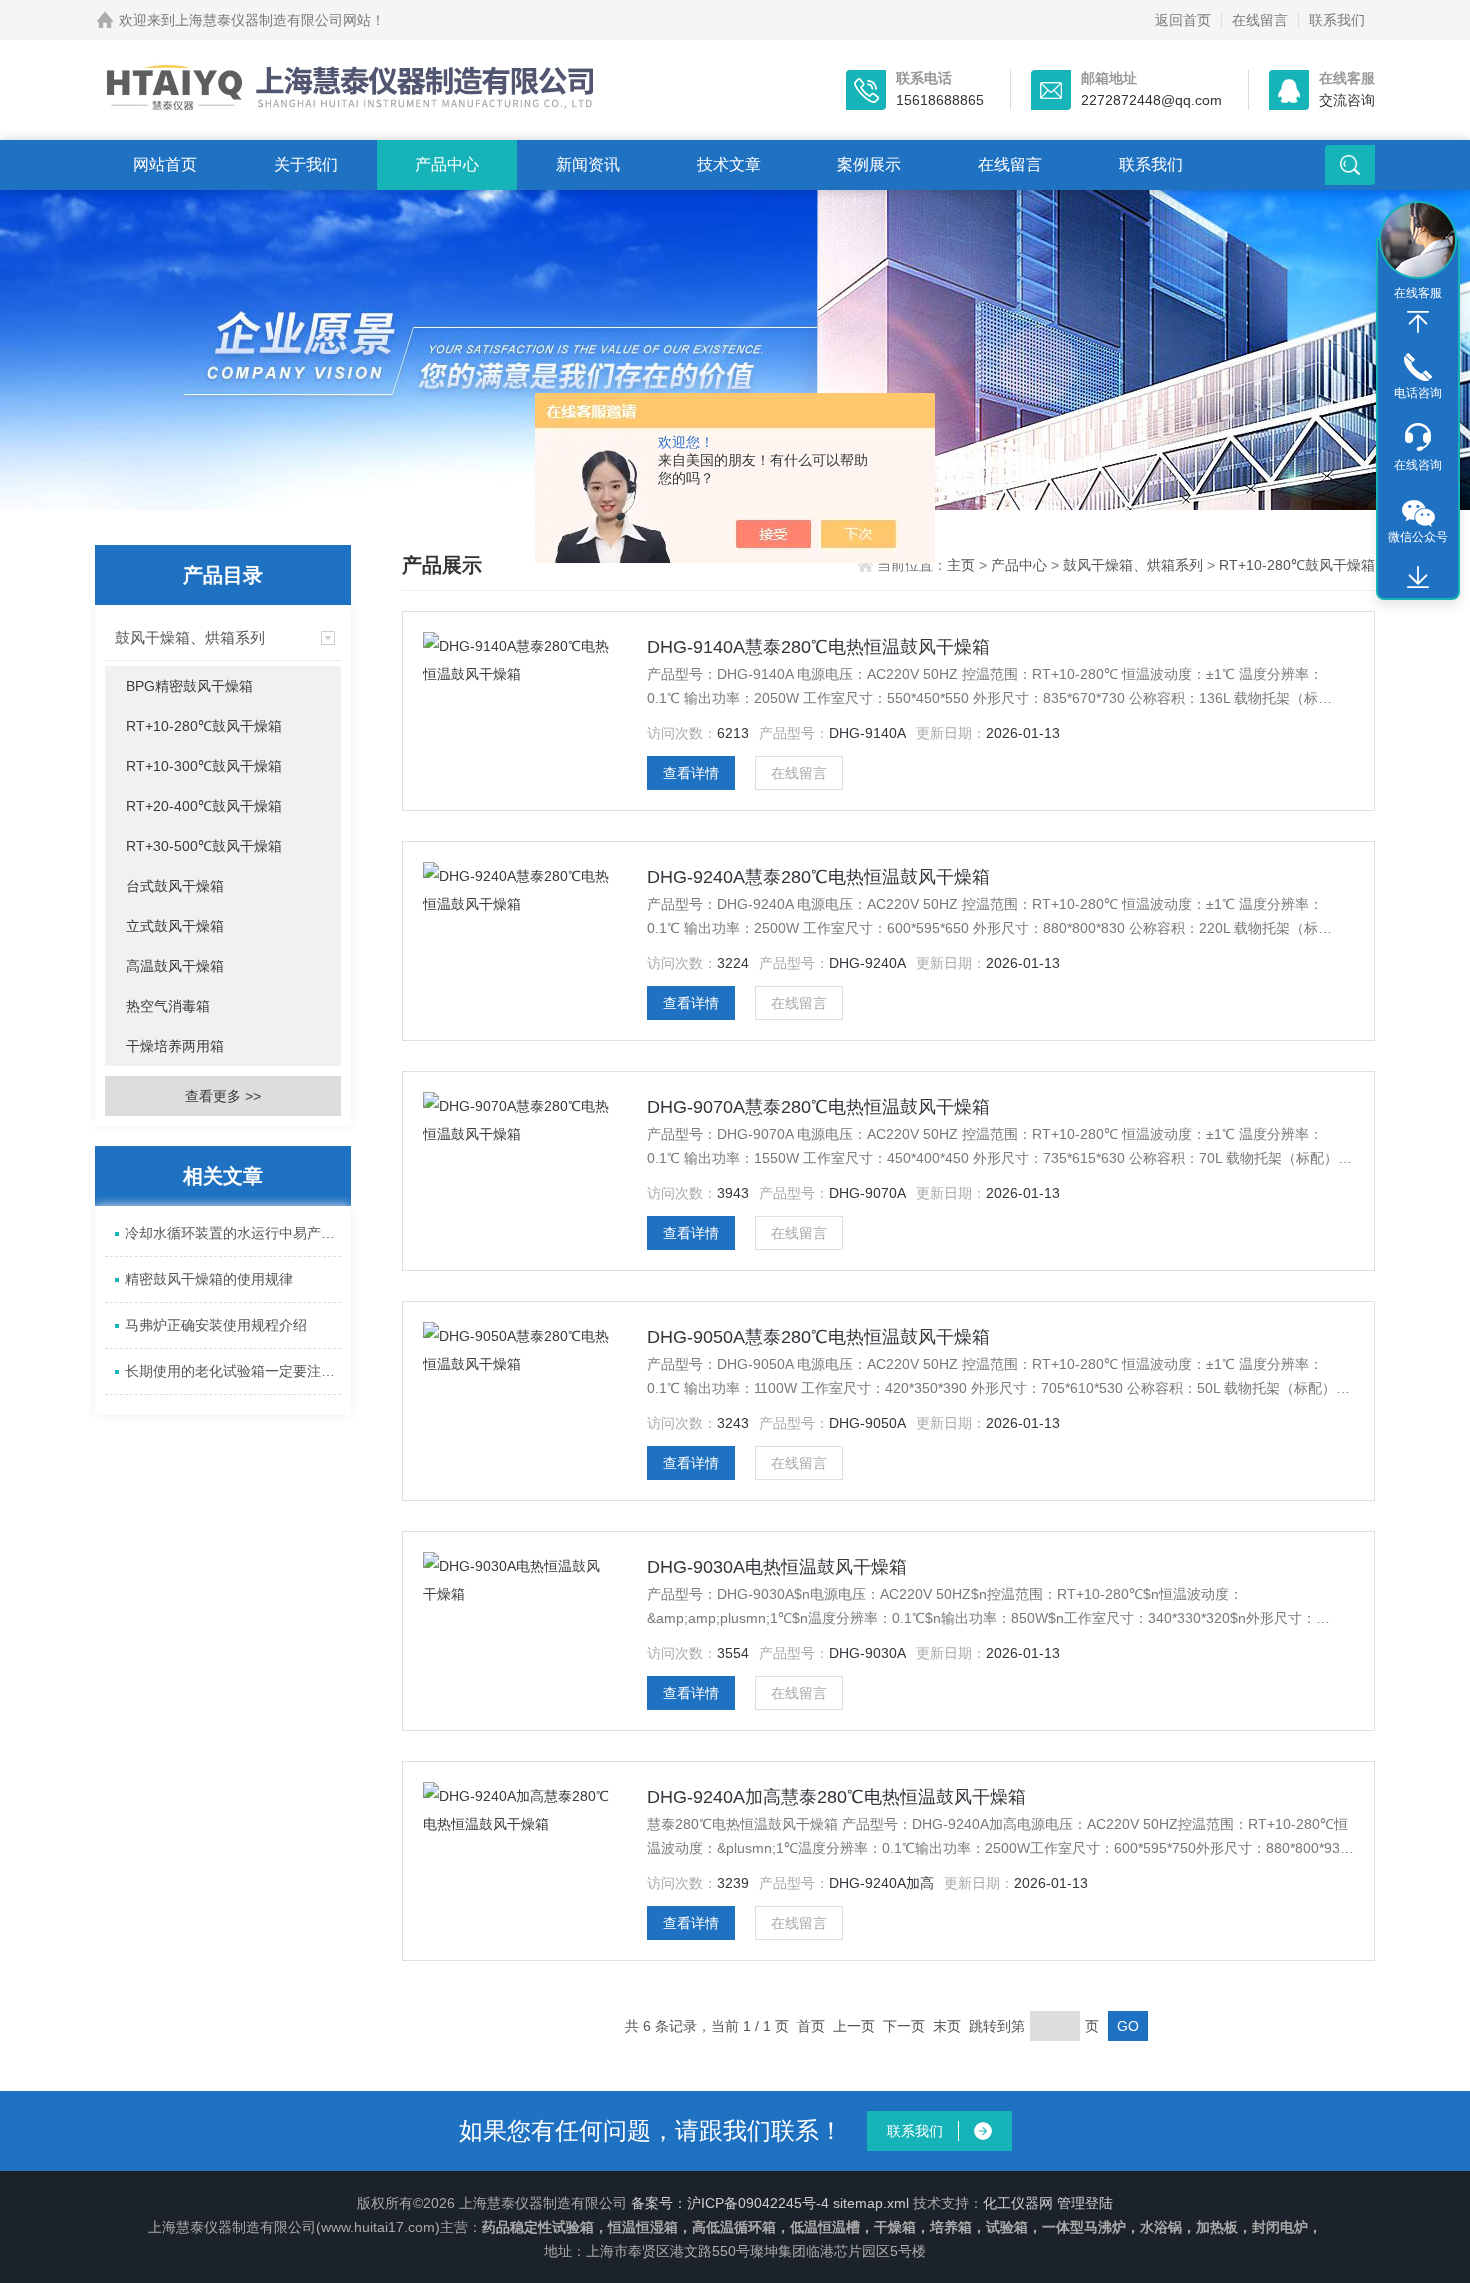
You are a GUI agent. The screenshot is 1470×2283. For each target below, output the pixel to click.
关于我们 (306, 164)
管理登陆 (1085, 2203)
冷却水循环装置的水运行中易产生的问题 (233, 1233)
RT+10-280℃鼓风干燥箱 (204, 726)
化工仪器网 (1018, 2203)
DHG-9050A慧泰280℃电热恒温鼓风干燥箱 (818, 1337)
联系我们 (1337, 20)
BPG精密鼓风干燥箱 (189, 686)
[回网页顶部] (1418, 322)
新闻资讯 (588, 164)
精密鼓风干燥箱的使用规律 (209, 1279)
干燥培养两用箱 (175, 1046)
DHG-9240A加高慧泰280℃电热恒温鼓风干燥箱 (836, 1797)
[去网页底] (1418, 578)
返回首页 (1183, 20)
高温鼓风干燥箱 (175, 966)
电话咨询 (1418, 393)
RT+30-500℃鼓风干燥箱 (204, 846)
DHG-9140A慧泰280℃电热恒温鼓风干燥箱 (818, 647)
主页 (963, 565)
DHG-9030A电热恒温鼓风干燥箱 (777, 1567)
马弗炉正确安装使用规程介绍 (216, 1325)
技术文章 (729, 164)
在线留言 (1260, 20)
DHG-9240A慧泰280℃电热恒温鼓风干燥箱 (818, 877)
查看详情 (691, 773)
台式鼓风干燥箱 (175, 886)
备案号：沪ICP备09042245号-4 (730, 2203)
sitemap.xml (871, 2203)
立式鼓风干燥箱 (175, 926)
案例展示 (869, 164)
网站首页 (165, 164)
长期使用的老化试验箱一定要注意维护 (233, 1371)
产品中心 (447, 164)
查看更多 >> (223, 1096)
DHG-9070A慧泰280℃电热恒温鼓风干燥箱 (818, 1107)
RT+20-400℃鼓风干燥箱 (204, 806)
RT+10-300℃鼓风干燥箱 (204, 766)
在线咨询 (1418, 465)
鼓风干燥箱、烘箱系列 (190, 637)
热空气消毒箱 (168, 1006)
